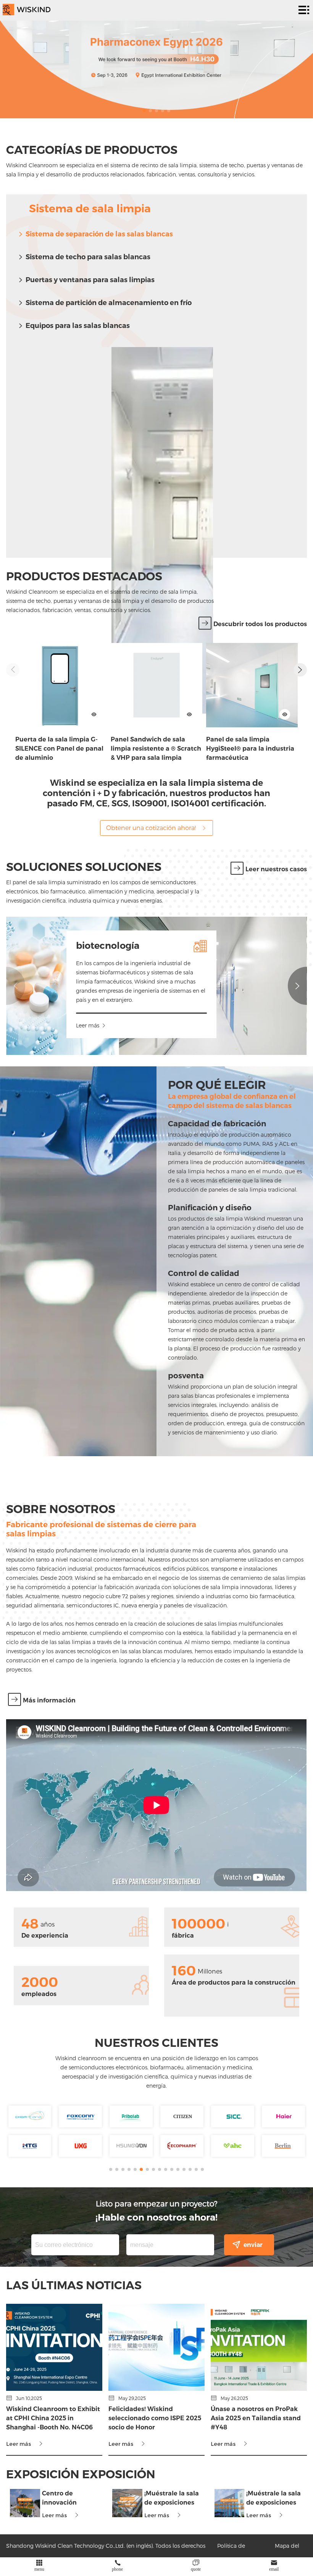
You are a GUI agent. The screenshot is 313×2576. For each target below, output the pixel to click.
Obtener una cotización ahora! (151, 828)
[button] (144, 111)
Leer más (88, 1025)
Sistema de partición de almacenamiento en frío (109, 303)
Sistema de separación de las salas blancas (99, 234)
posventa (186, 1376)
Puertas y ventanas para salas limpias (90, 280)
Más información (49, 1700)
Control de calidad (204, 1273)
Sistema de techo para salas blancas (88, 257)
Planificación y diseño (210, 1208)
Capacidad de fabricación (217, 1124)
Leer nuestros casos (276, 869)
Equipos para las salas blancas (78, 326)
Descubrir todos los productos (260, 624)
